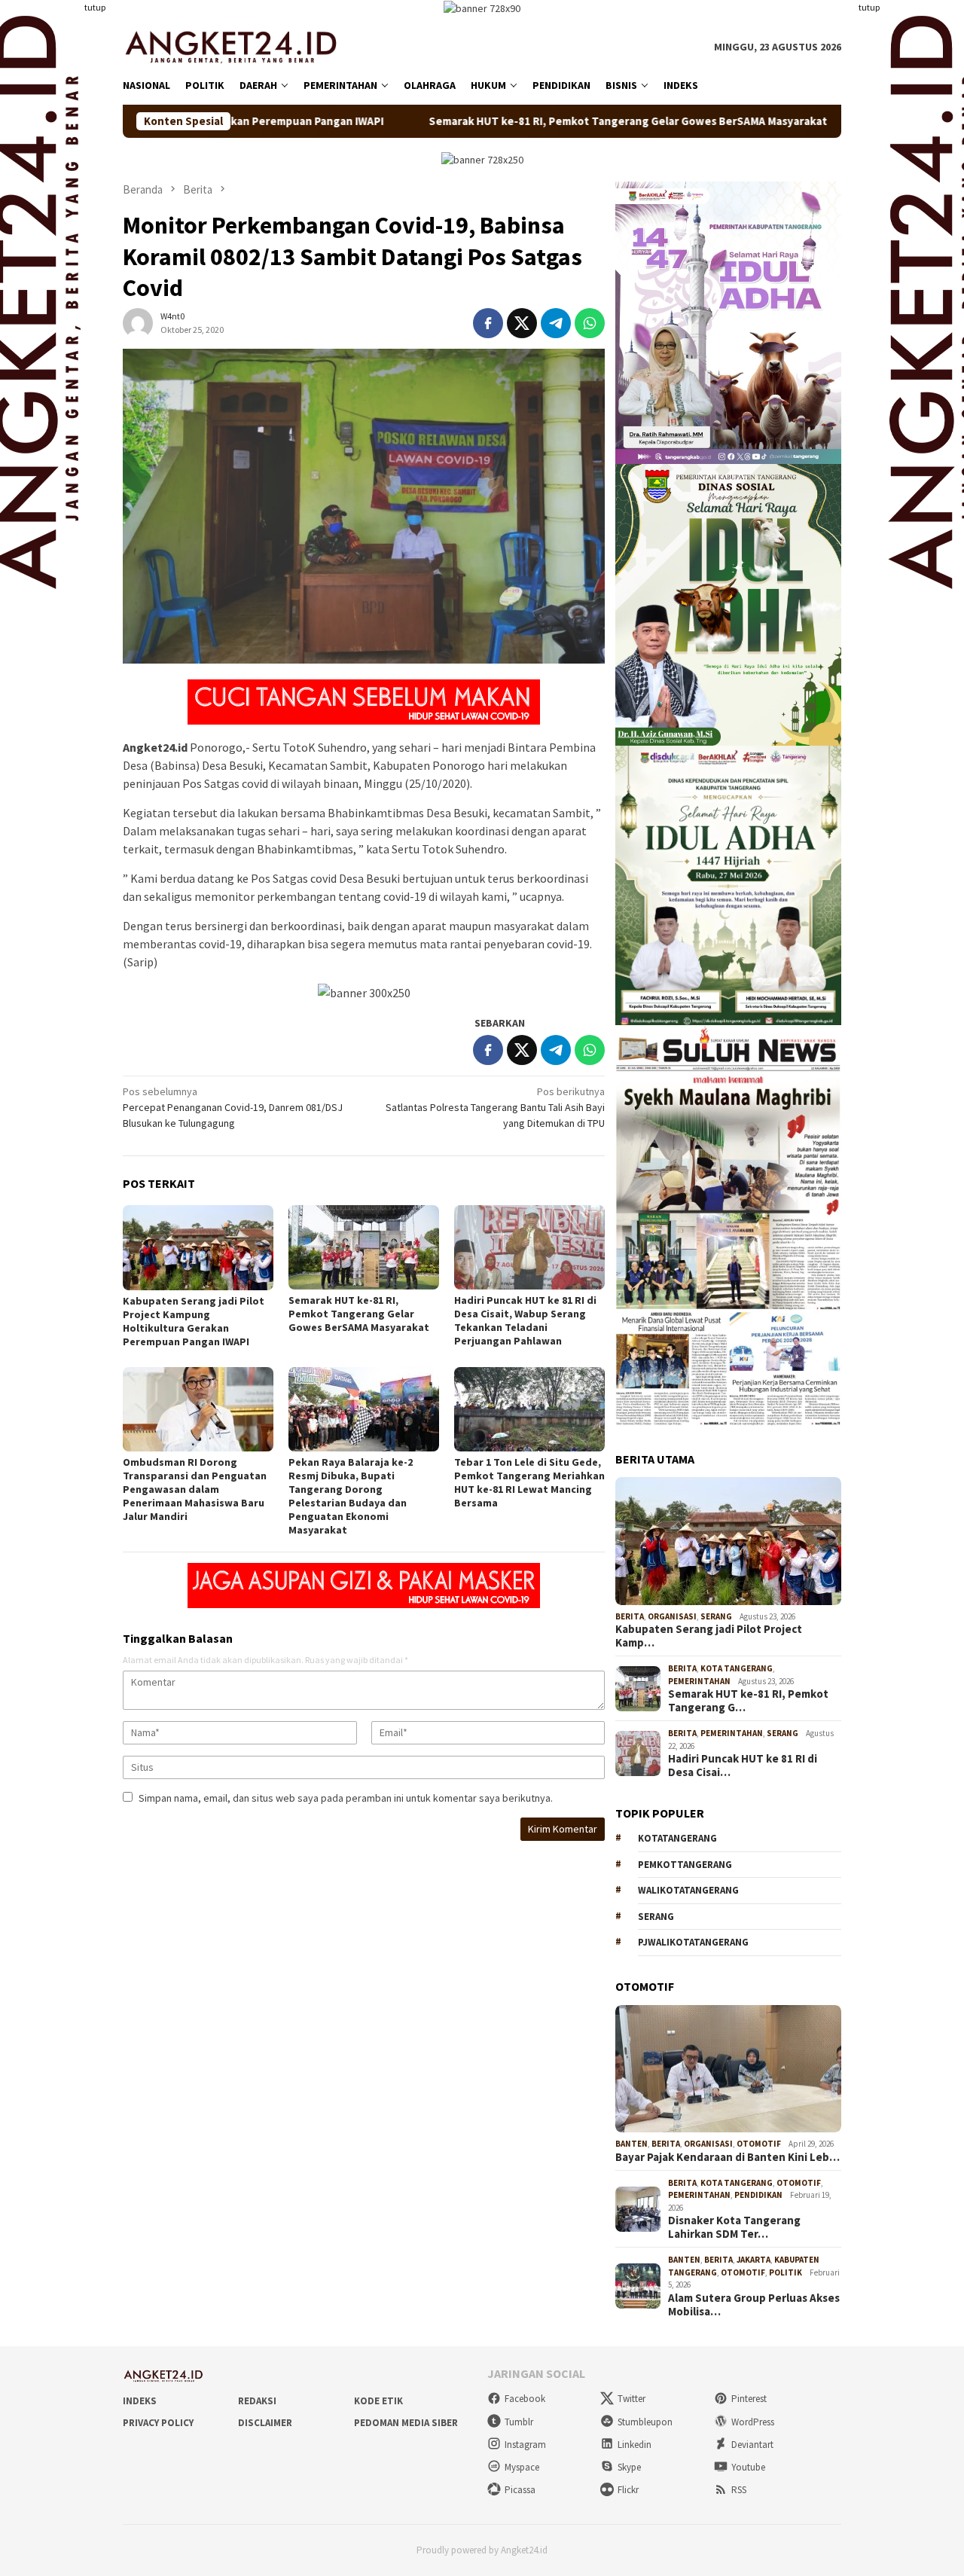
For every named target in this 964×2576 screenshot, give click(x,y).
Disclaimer (265, 2423)
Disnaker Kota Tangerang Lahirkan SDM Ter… (734, 2227)
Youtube (748, 2467)
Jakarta (754, 2260)
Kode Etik (378, 2401)
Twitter (631, 2399)
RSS (739, 2490)
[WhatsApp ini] (590, 323)
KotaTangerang (677, 1838)
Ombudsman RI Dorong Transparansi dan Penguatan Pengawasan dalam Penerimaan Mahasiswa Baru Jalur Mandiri (195, 1489)
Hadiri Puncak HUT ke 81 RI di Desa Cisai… (743, 1766)
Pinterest (749, 2399)
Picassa (520, 2490)
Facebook (525, 2399)
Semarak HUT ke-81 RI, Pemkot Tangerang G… (748, 1701)
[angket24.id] (241, 46)
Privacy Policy (158, 2423)
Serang (716, 1616)
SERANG (656, 1917)
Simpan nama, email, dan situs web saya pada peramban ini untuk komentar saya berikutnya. (346, 1798)
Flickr (628, 2490)
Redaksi (257, 2401)
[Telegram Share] (556, 323)
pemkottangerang (685, 1865)
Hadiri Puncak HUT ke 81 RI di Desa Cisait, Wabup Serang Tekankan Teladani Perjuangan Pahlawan (525, 1320)
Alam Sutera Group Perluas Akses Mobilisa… (754, 2305)
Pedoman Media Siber (406, 2423)
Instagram (525, 2445)
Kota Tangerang (737, 1668)
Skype (629, 2467)
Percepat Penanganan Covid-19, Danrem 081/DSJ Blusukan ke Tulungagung (233, 1107)
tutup (95, 7)
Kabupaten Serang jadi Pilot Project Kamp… (709, 1636)
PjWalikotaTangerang (693, 1942)
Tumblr (519, 2422)
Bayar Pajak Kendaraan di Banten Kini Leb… (728, 2157)
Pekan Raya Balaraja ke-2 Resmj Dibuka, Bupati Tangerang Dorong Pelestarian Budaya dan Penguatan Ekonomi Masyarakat (351, 1496)
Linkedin (635, 2445)
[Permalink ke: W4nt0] (138, 322)
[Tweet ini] (522, 323)
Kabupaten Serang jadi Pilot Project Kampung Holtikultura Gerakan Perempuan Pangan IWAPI (194, 1321)
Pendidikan (758, 2195)
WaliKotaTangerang (688, 1890)
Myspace (522, 2467)
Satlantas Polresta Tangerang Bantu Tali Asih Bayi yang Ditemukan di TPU (495, 1107)
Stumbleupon (645, 2422)
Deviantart (752, 2445)
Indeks (140, 2401)
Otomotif (759, 2144)
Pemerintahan (699, 1681)
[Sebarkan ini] (488, 323)
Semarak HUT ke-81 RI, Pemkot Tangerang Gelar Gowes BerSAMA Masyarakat (493, 121)
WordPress (753, 2422)
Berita (630, 1616)
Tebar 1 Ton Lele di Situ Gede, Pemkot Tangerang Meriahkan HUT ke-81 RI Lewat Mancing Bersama (529, 1482)
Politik (786, 2272)
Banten (631, 2144)
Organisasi (672, 1616)
